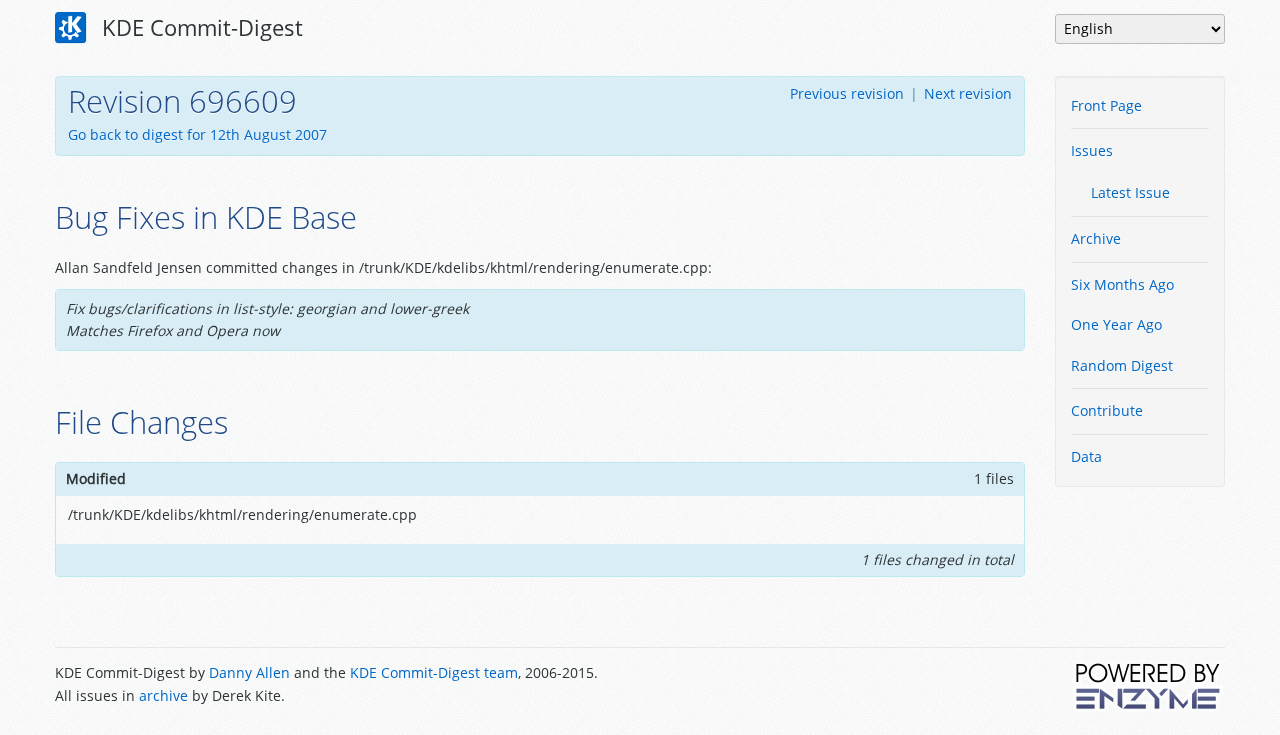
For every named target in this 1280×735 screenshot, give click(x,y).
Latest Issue (1130, 192)
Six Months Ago (1122, 284)
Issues (1092, 150)
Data (1086, 456)
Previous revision (847, 93)
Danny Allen (249, 672)
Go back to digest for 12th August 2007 (197, 134)
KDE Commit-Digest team (434, 672)
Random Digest (1122, 365)
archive (163, 695)
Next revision (968, 93)
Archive (1096, 238)
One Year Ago (1116, 324)
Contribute (1107, 410)
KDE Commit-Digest (199, 27)
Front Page (1106, 105)
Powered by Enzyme (1149, 686)
